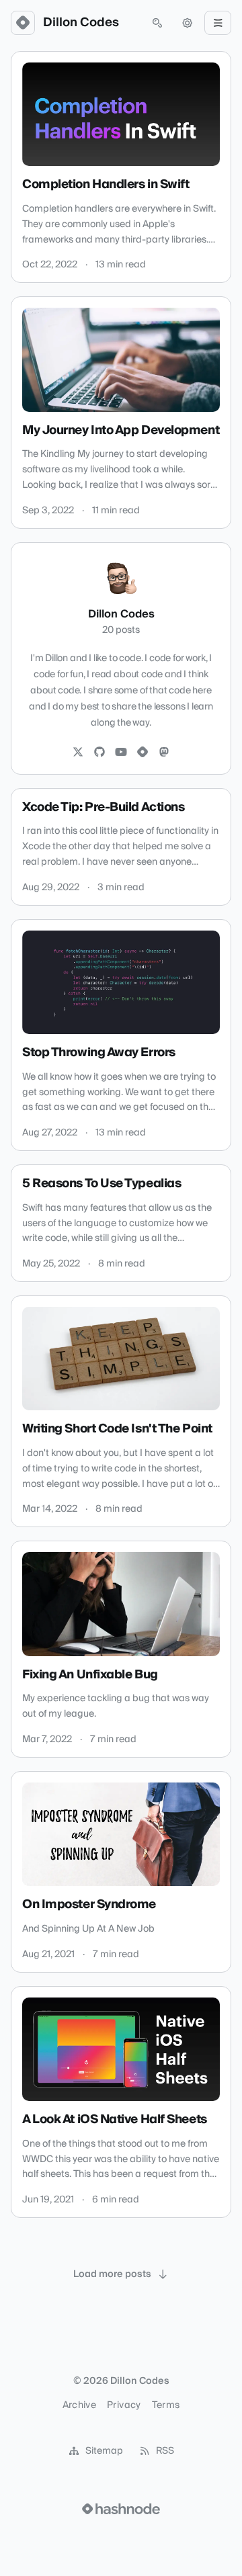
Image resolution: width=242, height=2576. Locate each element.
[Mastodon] (164, 753)
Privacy (124, 2405)
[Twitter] (78, 753)
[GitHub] (99, 753)
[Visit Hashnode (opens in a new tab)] (121, 2509)
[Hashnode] (143, 753)
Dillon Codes (81, 23)
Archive (79, 2405)
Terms (166, 2405)
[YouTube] (121, 753)
